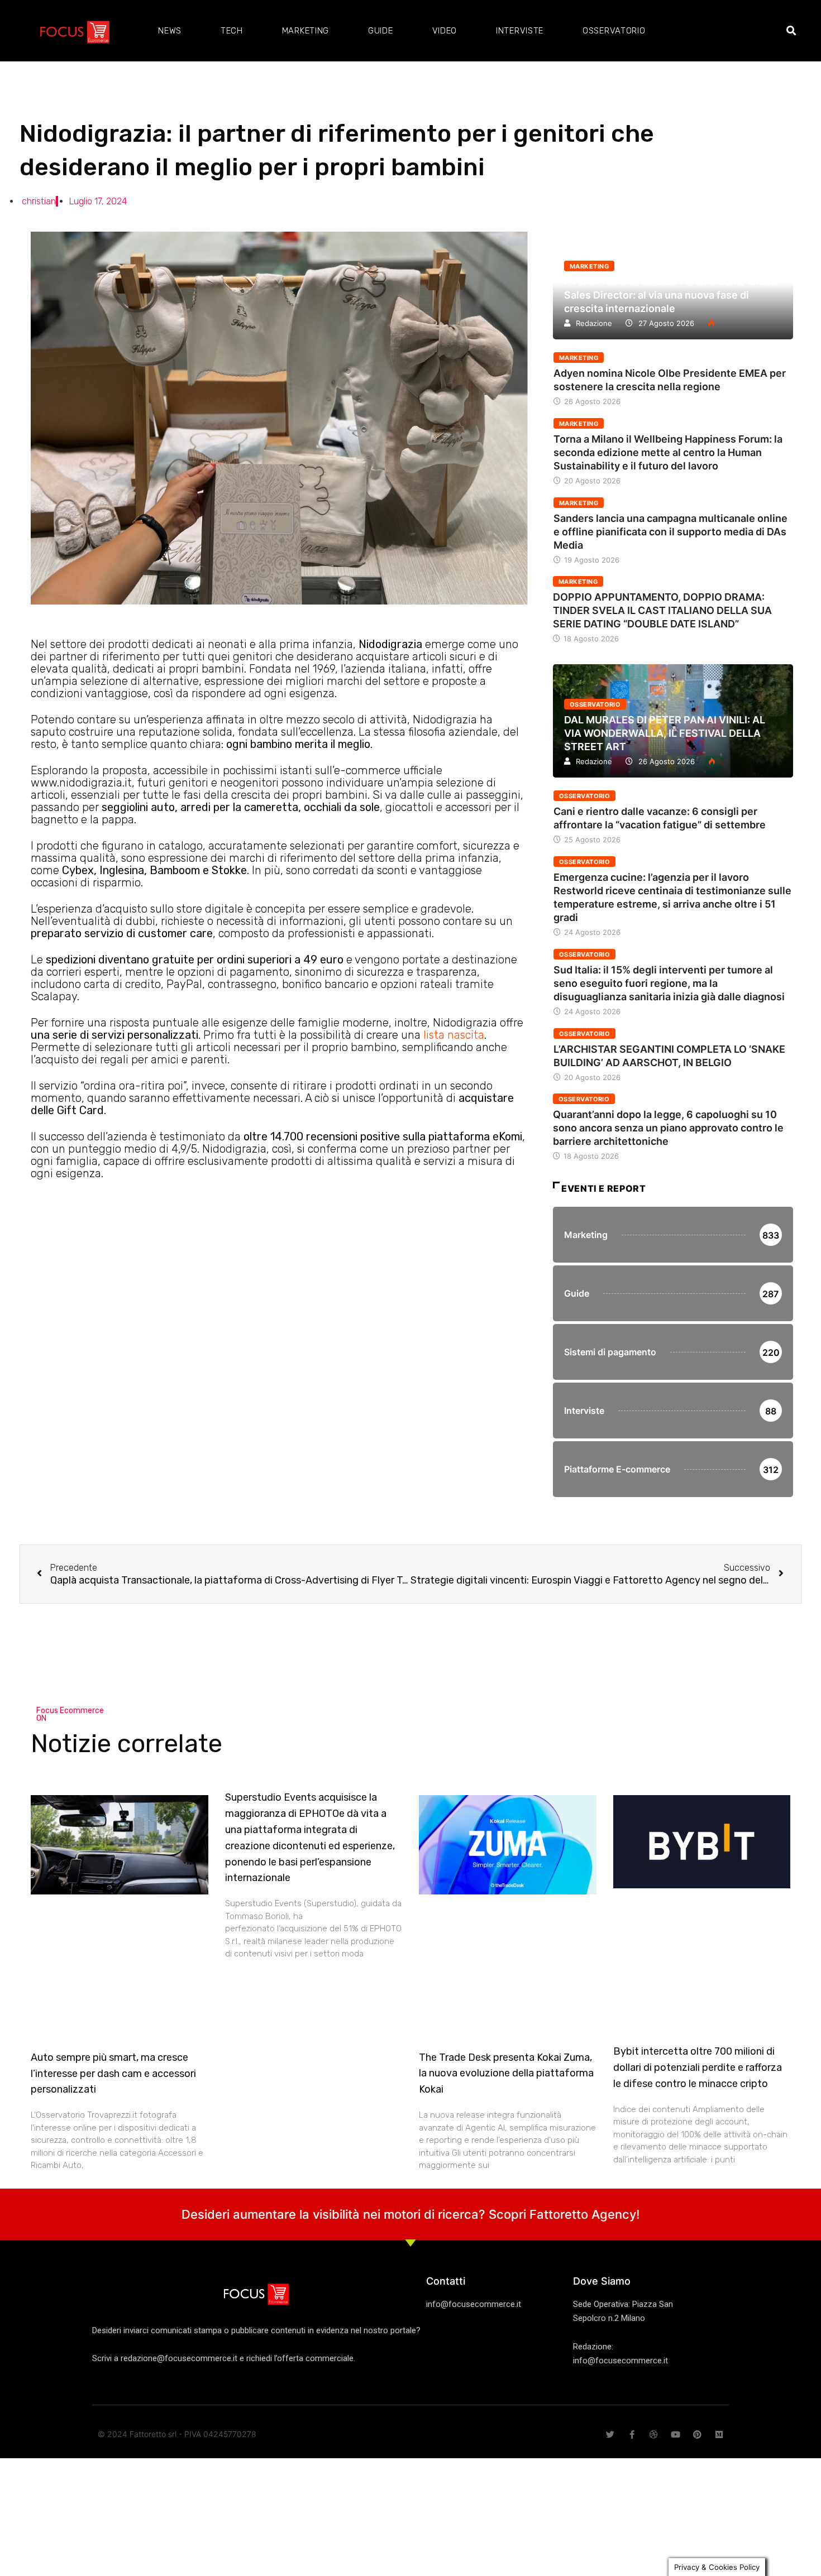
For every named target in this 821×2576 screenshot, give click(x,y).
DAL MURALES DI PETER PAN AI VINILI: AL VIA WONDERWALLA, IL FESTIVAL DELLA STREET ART (665, 733)
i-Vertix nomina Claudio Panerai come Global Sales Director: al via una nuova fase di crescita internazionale (672, 295)
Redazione (594, 323)
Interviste (520, 31)
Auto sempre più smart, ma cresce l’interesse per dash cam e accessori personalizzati (113, 2074)
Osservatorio (614, 31)
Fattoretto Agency (583, 2214)
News (170, 31)
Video (445, 31)
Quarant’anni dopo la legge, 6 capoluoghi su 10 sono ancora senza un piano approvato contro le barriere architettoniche (668, 1128)
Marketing (306, 31)
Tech (232, 31)
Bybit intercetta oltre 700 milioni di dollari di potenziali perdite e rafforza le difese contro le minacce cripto (698, 2067)
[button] (791, 31)
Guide (381, 31)
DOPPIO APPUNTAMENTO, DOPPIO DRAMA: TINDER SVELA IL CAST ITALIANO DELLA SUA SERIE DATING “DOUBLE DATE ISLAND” (662, 610)
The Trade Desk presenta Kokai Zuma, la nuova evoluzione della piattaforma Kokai (506, 2074)
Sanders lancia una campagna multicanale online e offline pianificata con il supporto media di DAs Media (670, 532)
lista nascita (454, 1035)
